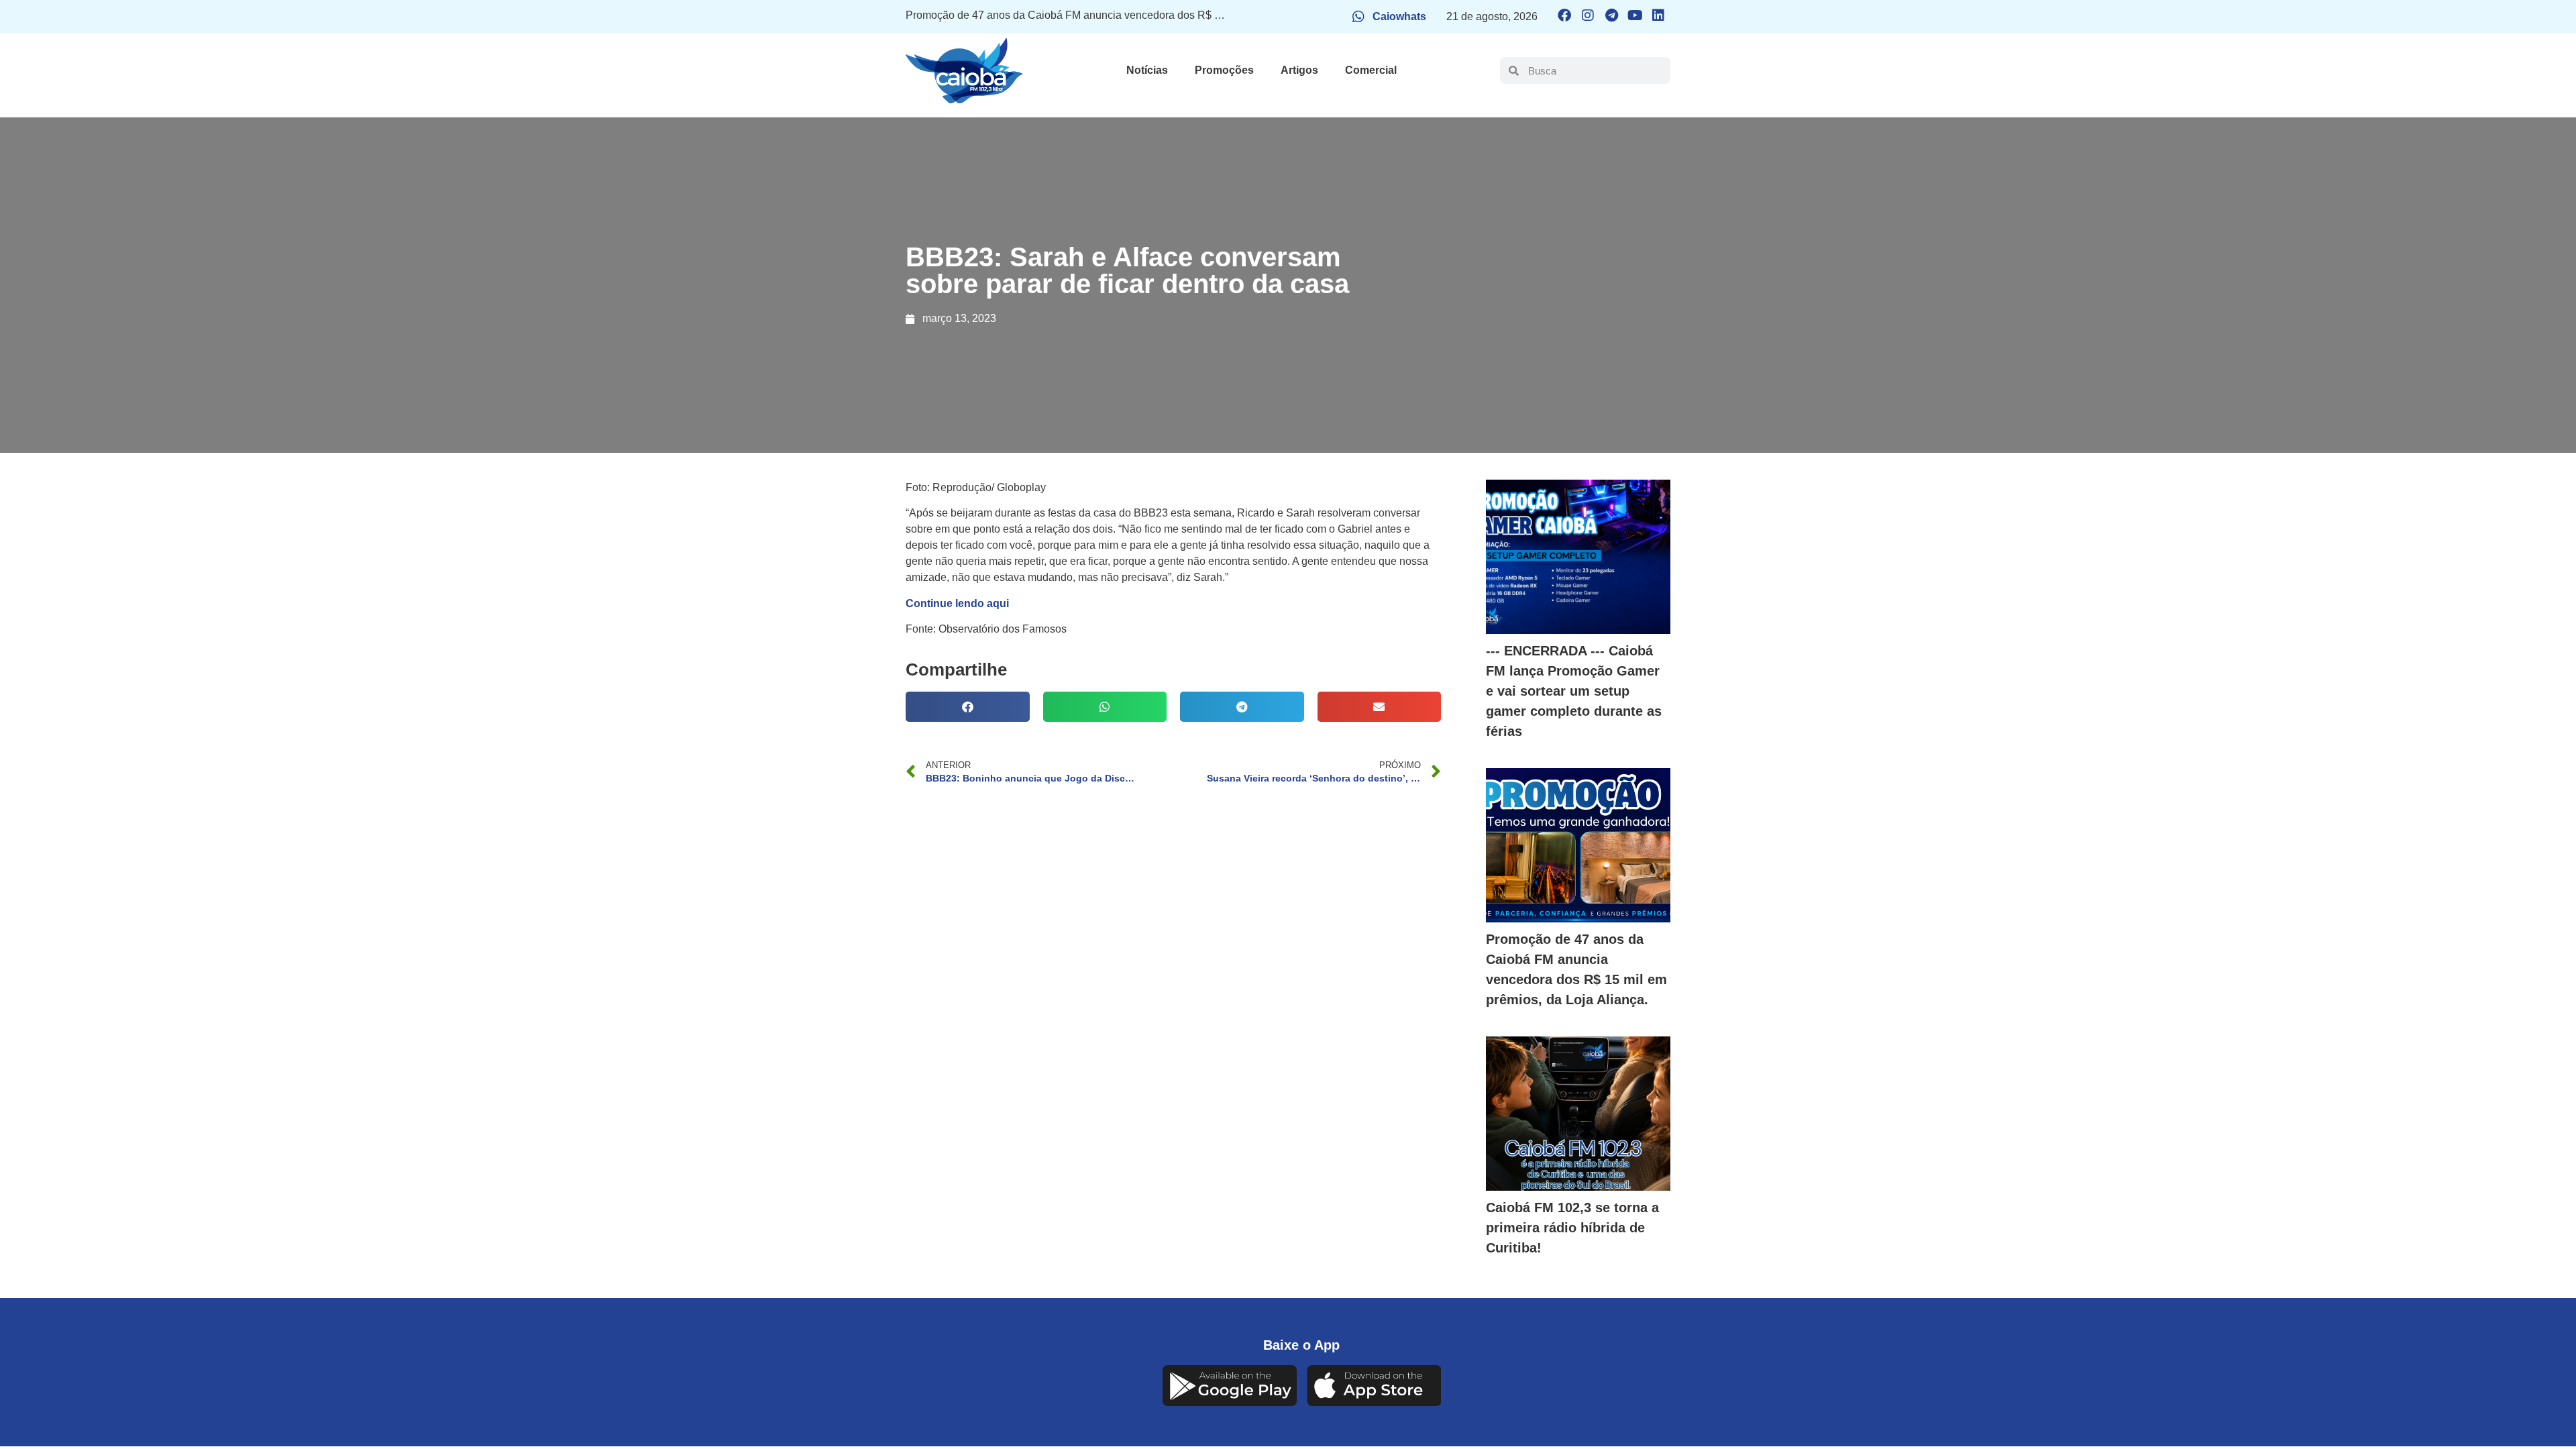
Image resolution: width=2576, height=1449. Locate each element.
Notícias (1147, 70)
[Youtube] (1635, 15)
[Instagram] (1588, 15)
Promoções (1224, 70)
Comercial (1371, 70)
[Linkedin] (1658, 15)
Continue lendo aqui (957, 603)
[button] (968, 707)
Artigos (1299, 70)
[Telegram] (1611, 15)
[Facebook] (1564, 15)
